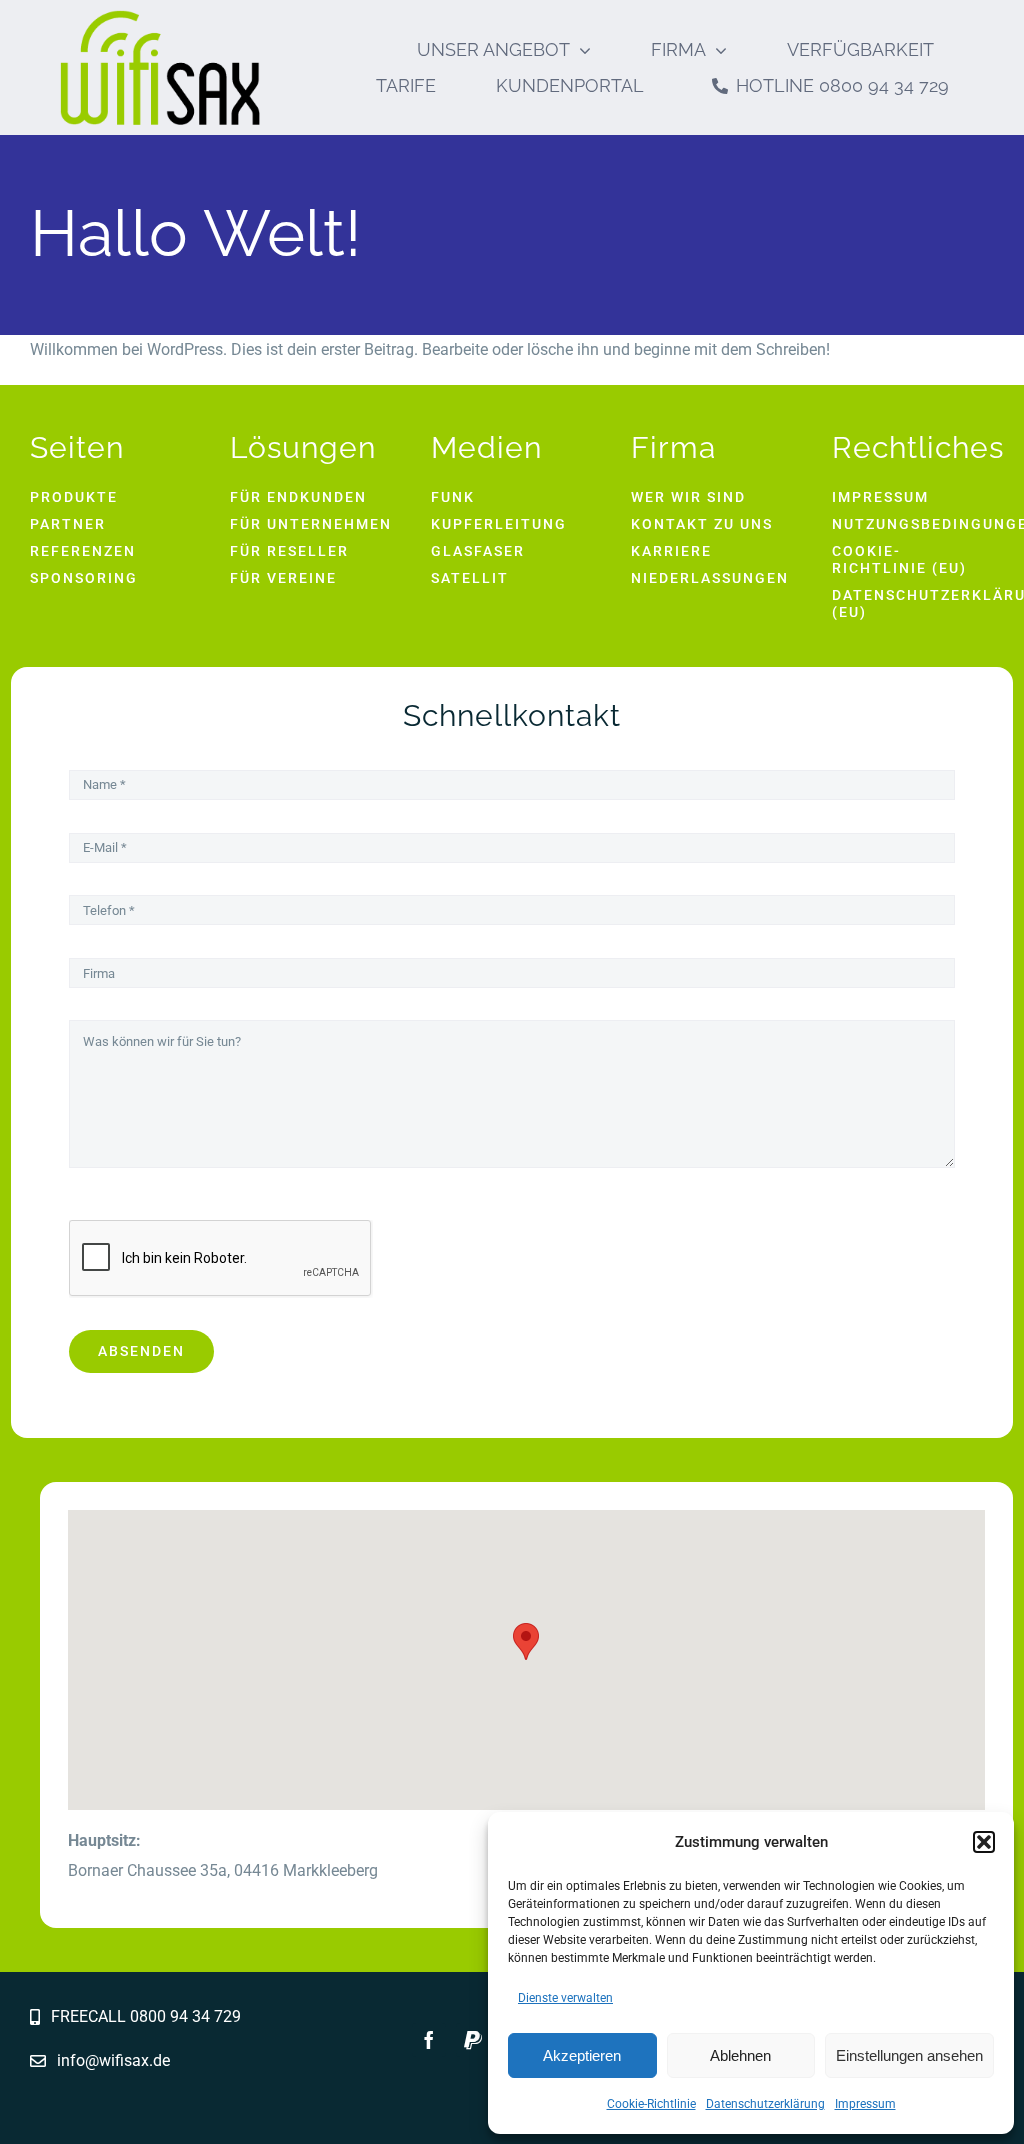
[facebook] (429, 2040)
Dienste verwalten (565, 1998)
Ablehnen (740, 2055)
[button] (984, 1842)
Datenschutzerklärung (765, 2104)
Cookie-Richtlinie (651, 2104)
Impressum (865, 2104)
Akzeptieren (582, 2055)
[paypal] (473, 2040)
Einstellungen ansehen (909, 2055)
